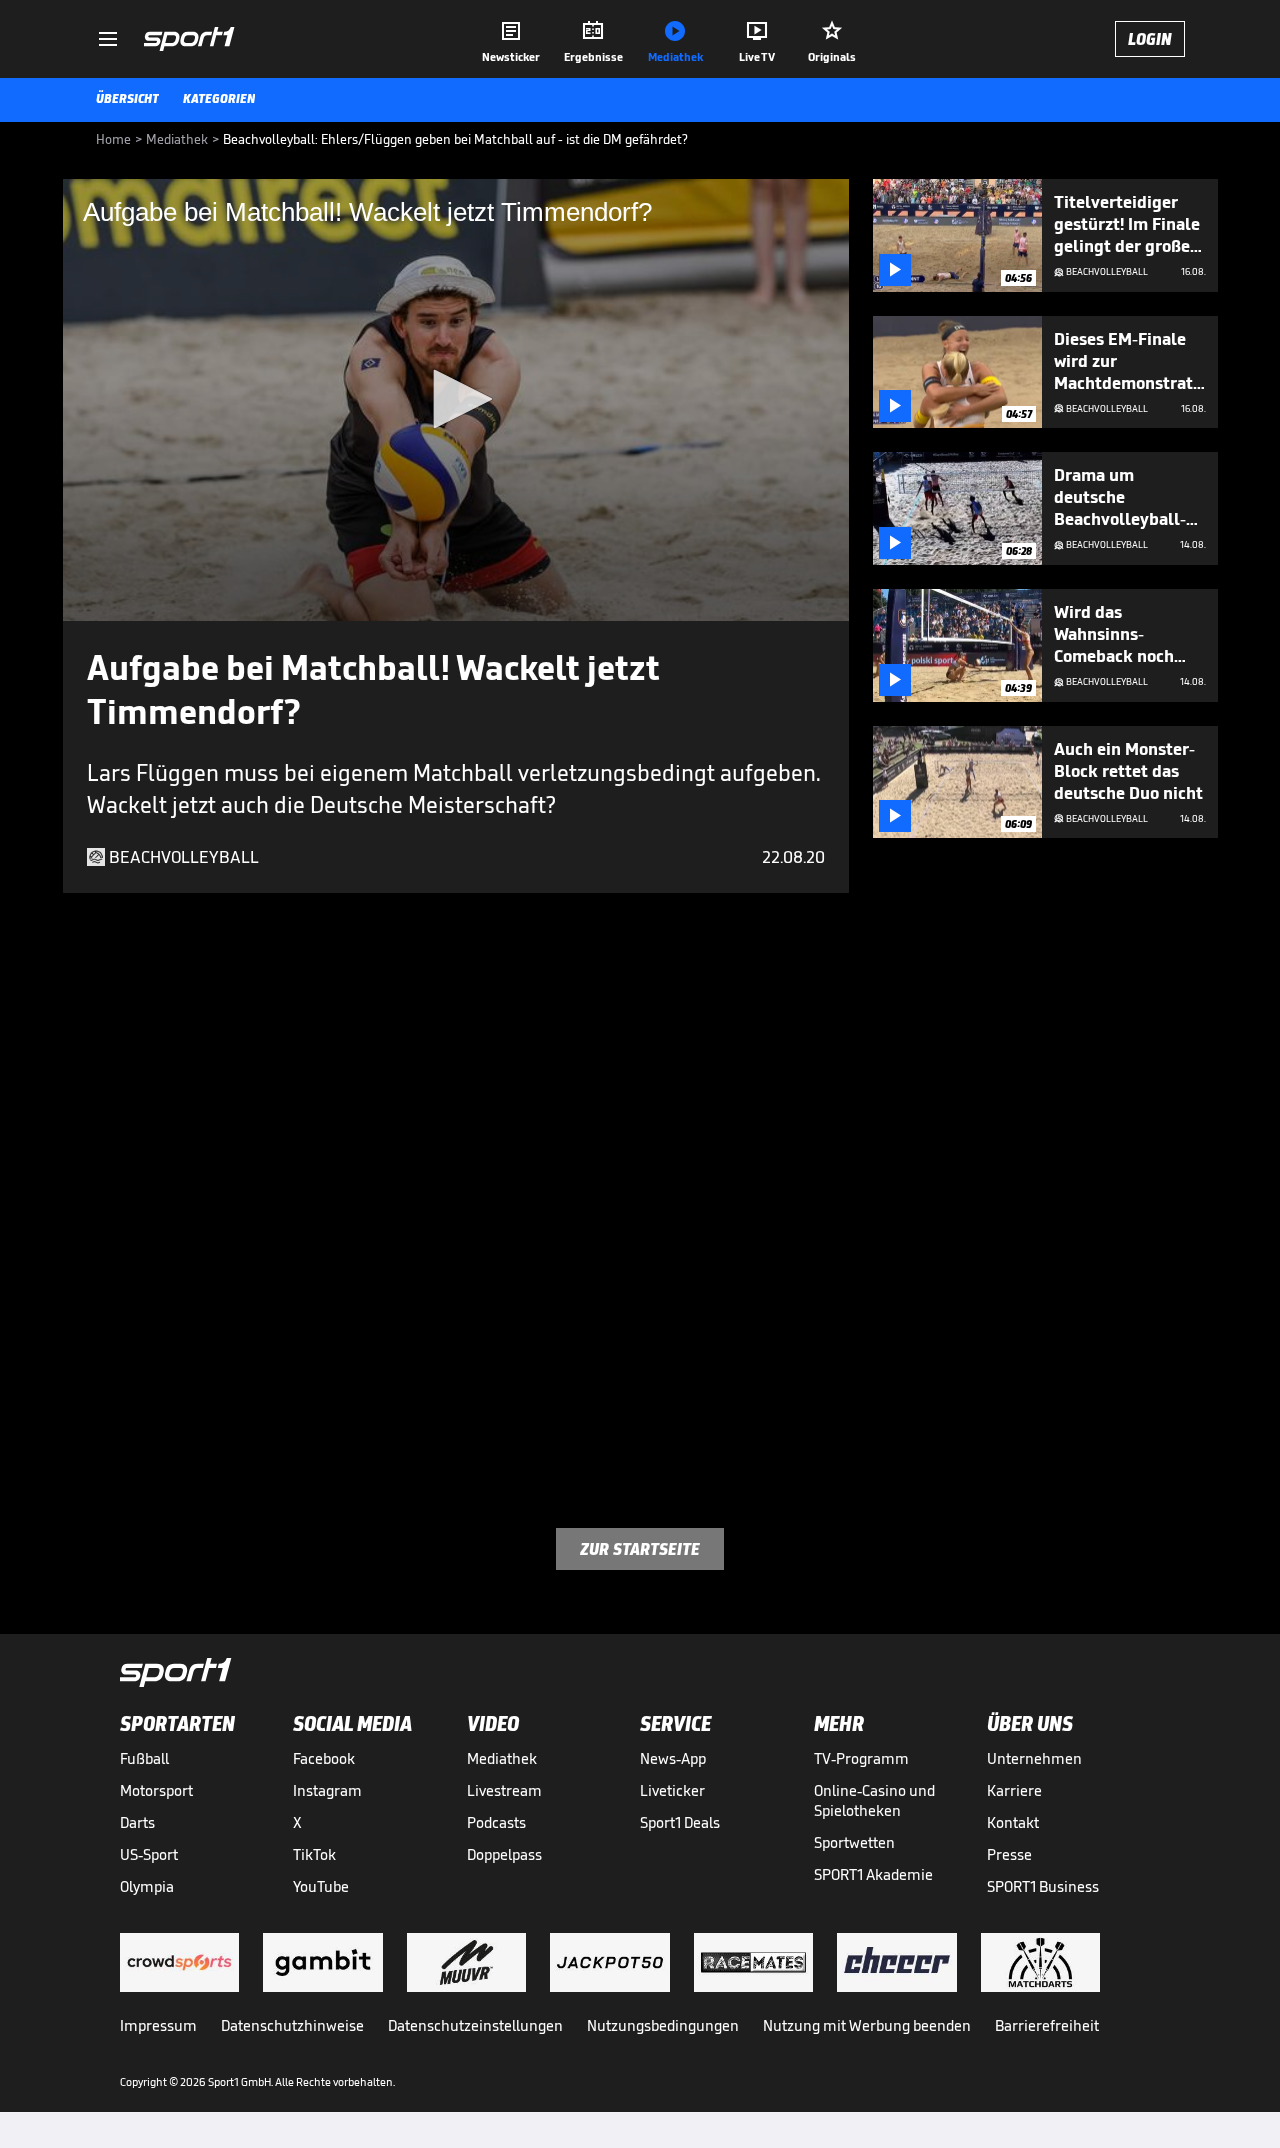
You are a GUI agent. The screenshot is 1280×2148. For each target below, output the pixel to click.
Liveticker (672, 1790)
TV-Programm (861, 1758)
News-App (673, 1758)
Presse (1009, 1854)
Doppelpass (504, 1854)
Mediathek (502, 1758)
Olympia (147, 1886)
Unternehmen (1034, 1758)
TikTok (314, 1854)
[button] (456, 399)
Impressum (158, 2025)
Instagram (327, 1790)
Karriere (1014, 1790)
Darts (137, 1822)
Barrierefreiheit (1047, 2025)
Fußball (144, 1758)
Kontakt (1013, 1822)
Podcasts (496, 1822)
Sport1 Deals (680, 1822)
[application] (456, 400)
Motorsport (156, 1790)
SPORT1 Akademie (873, 1874)
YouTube (321, 1886)
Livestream (504, 1790)
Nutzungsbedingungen (663, 2025)
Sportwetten (854, 1842)
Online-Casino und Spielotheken (874, 1800)
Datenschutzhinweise (292, 2025)
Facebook (324, 1758)
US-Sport (149, 1854)
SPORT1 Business (1043, 1886)
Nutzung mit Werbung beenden (867, 2025)
